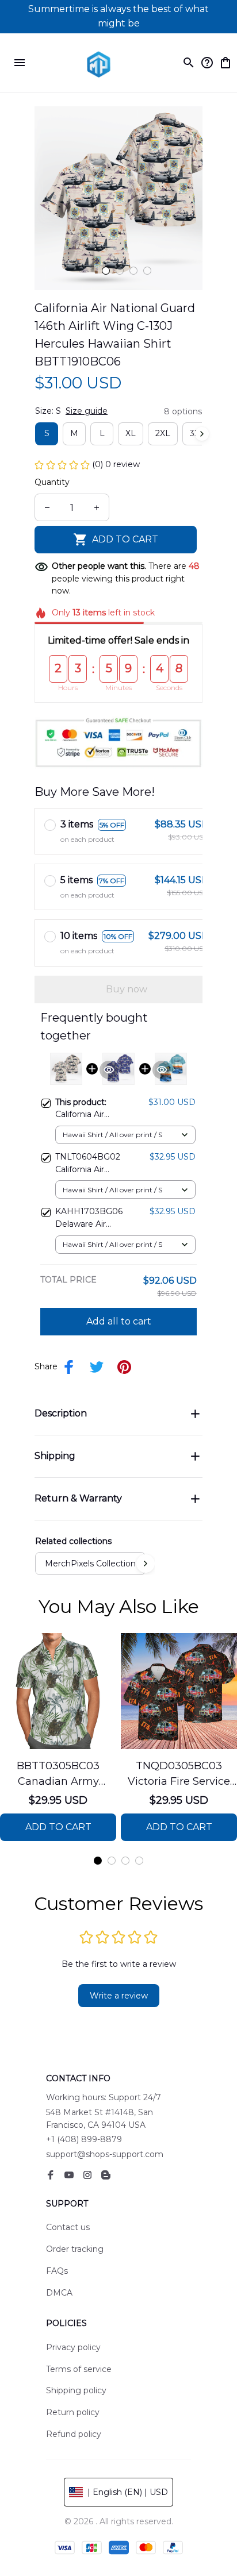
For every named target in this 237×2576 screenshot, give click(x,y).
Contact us (68, 2227)
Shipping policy (76, 2390)
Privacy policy (73, 2347)
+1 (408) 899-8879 (84, 2139)
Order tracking (75, 2249)
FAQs (57, 2271)
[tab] (106, 271)
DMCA (59, 2293)
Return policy (73, 2412)
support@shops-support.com (105, 2154)
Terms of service (79, 2369)
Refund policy (74, 2434)
